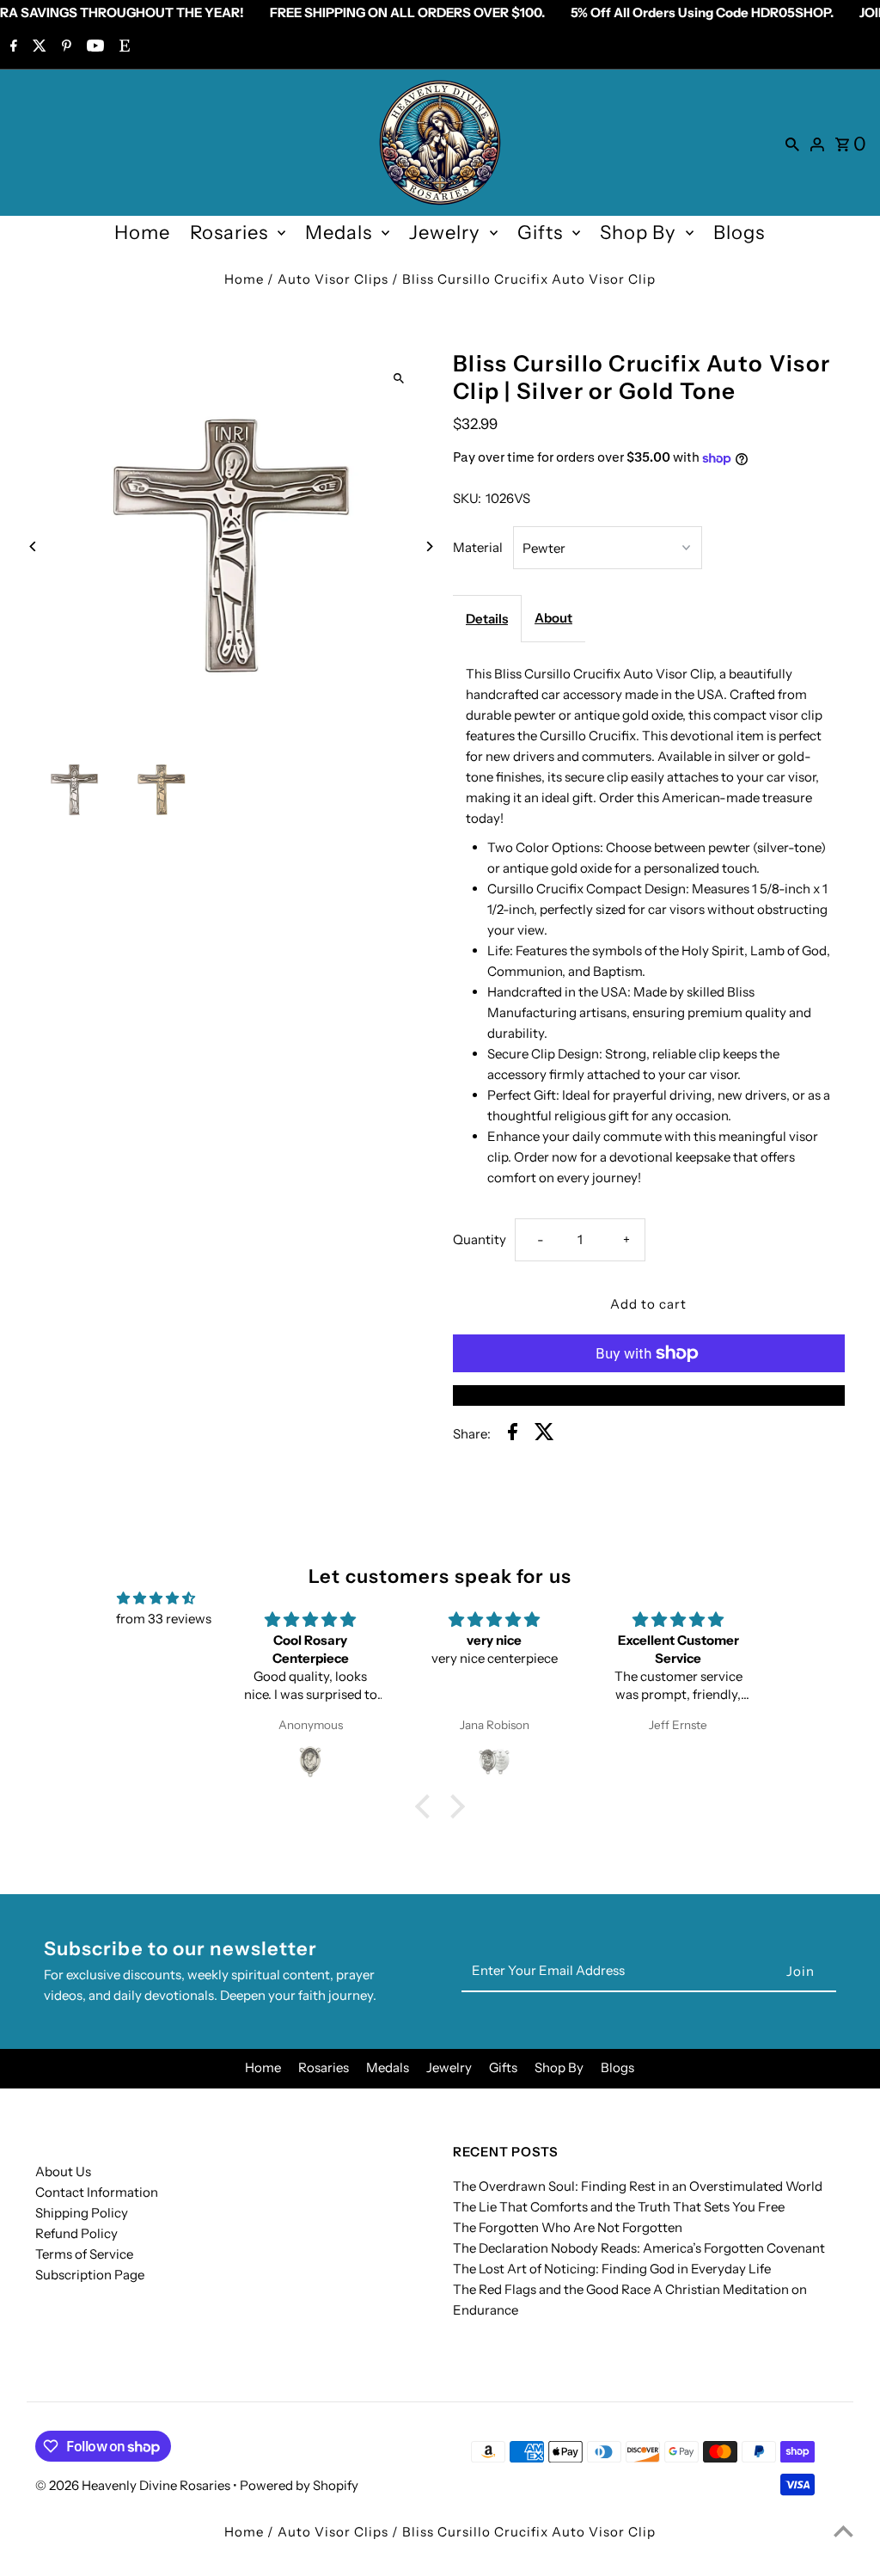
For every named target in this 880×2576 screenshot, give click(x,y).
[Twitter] (37, 47)
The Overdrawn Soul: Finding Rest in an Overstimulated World (638, 2186)
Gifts (540, 233)
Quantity (480, 1239)
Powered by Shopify (299, 2485)
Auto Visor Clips (333, 279)
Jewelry (445, 233)
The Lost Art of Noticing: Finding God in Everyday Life (612, 2269)
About (553, 618)
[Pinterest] (64, 47)
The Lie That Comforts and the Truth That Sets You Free (619, 2207)
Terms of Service (84, 2254)
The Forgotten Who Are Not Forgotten (568, 2227)
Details (487, 619)
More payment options (649, 1395)
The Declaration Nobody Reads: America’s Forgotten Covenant (639, 2248)
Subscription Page (90, 2275)
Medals (339, 233)
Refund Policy (76, 2233)
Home (142, 233)
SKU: (467, 498)
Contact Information (97, 2192)
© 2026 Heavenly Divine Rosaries (134, 2485)
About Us (63, 2171)
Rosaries (229, 233)
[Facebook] (12, 47)
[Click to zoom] (399, 378)
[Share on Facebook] (513, 1435)
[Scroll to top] (843, 2531)
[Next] (429, 546)
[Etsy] (122, 47)
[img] (156, 1598)
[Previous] (33, 546)
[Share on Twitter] (544, 1435)
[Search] (792, 143)
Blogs (739, 233)
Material (478, 547)
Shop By (638, 233)
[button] (427, 1806)
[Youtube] (93, 47)
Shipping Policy (82, 2213)
